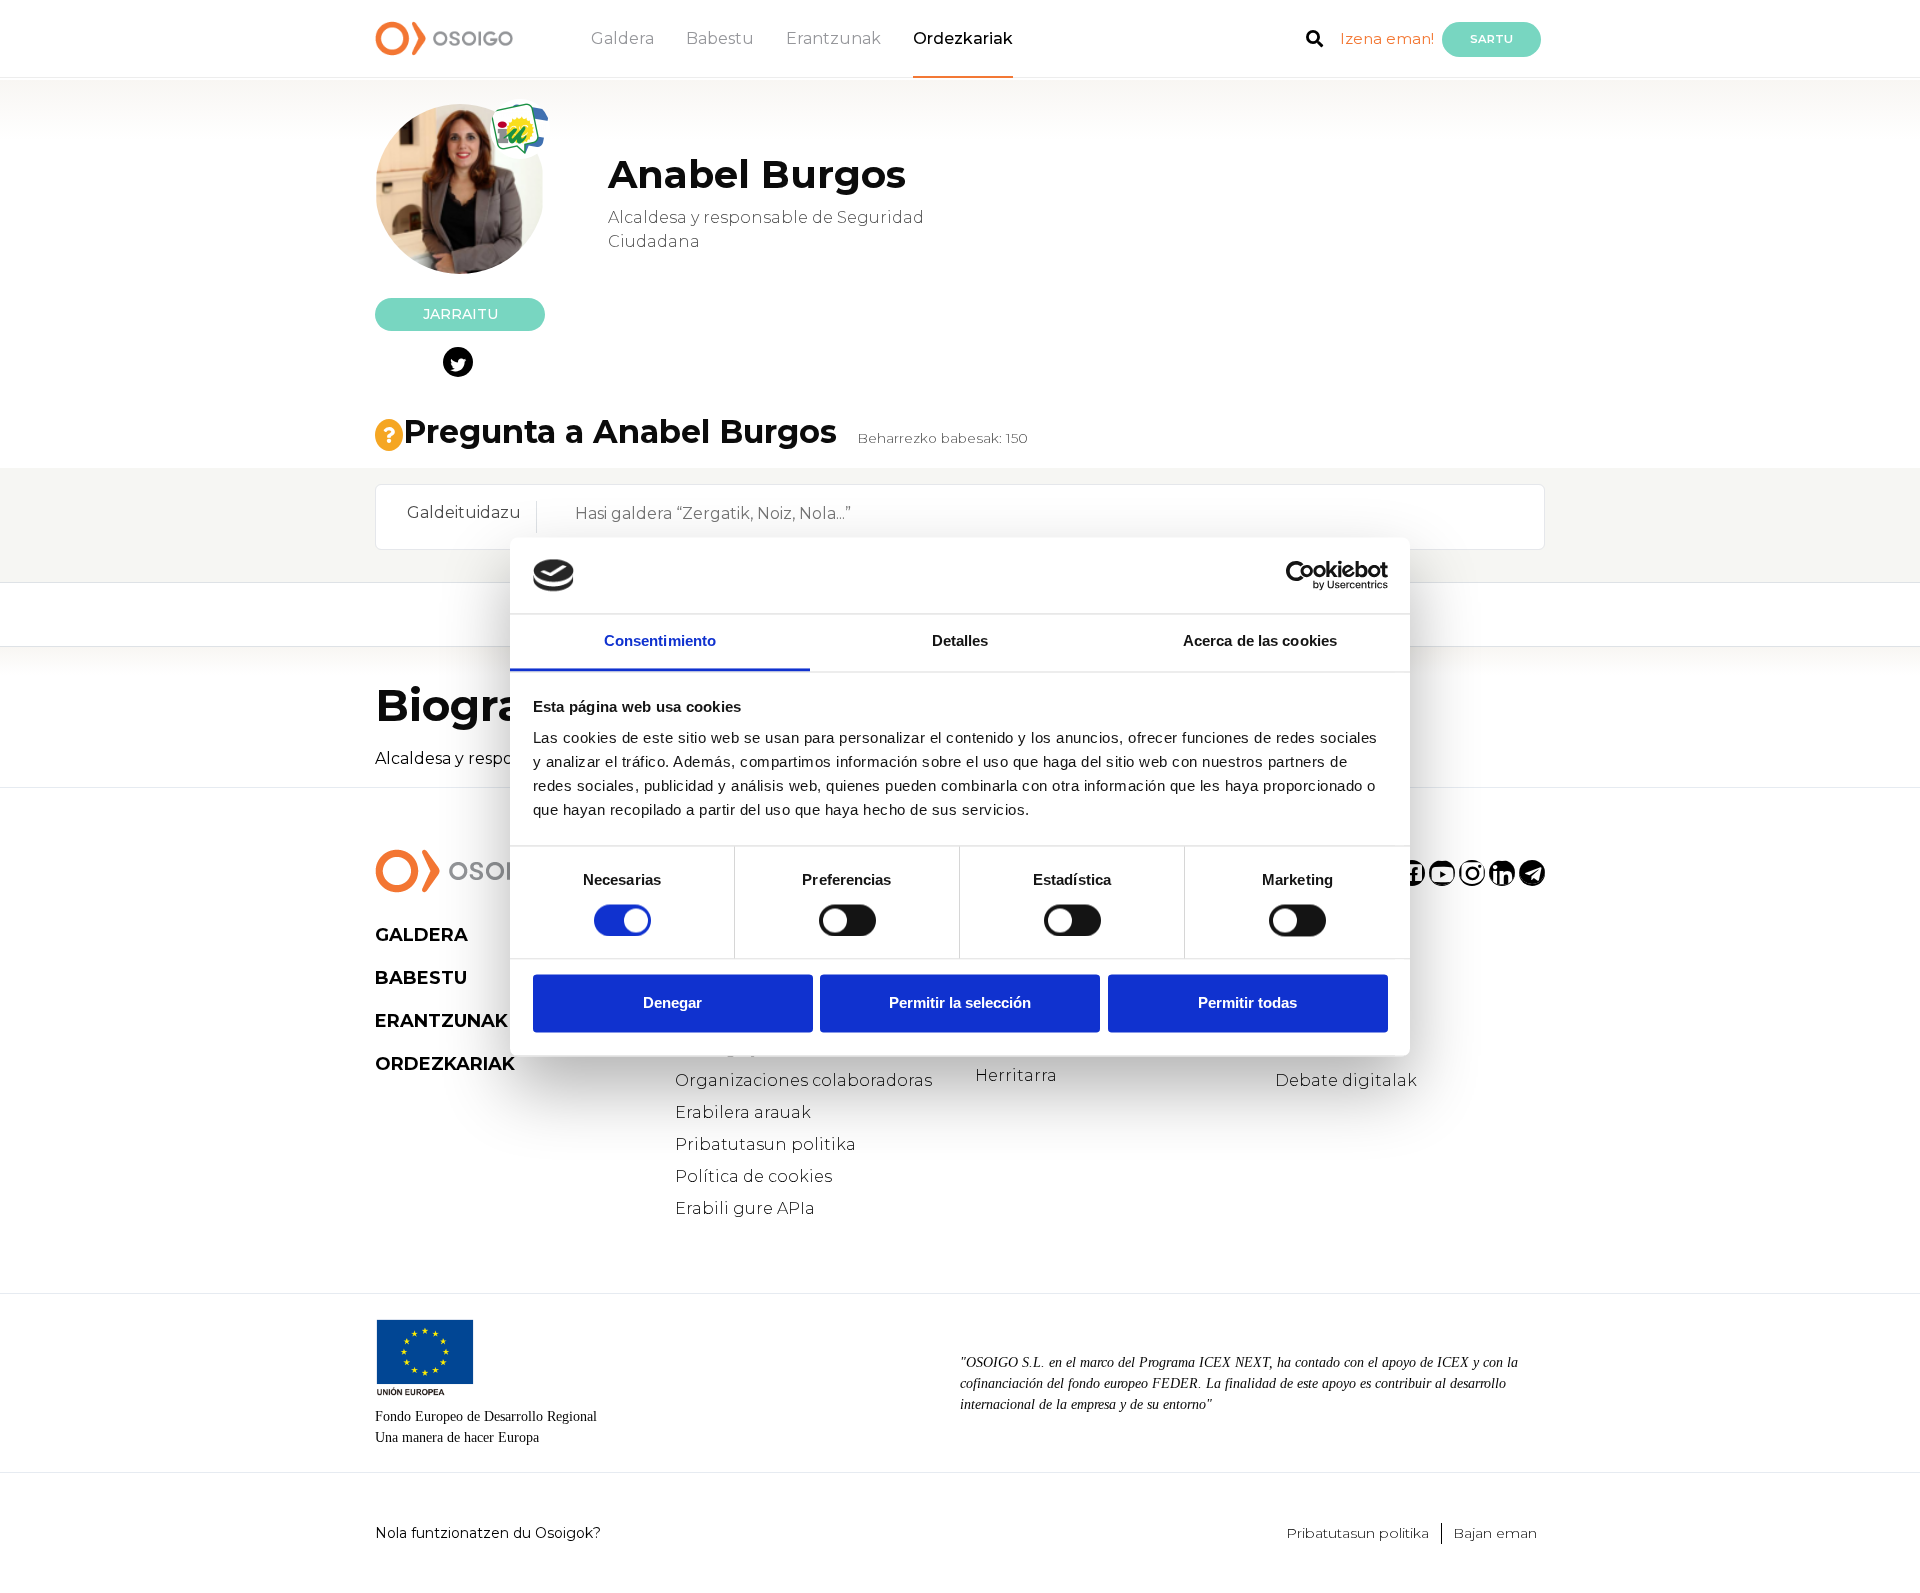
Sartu (1491, 39)
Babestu (720, 38)
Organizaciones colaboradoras (803, 1080)
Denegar (672, 1003)
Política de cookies (753, 1176)
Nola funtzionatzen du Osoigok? (488, 1533)
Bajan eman (1495, 1533)
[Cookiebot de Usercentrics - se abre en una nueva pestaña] (1300, 575)
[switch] (847, 920)
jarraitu (460, 314)
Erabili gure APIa (745, 1208)
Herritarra (1016, 1075)
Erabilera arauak (743, 1112)
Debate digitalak (1346, 1080)
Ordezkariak (963, 38)
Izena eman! (1387, 38)
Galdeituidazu (464, 512)
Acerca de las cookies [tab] (1260, 641)
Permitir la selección (960, 1003)
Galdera (622, 38)
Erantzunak (833, 38)
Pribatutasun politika (765, 1144)
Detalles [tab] (960, 641)
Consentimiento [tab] (660, 641)
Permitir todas (1247, 1003)
